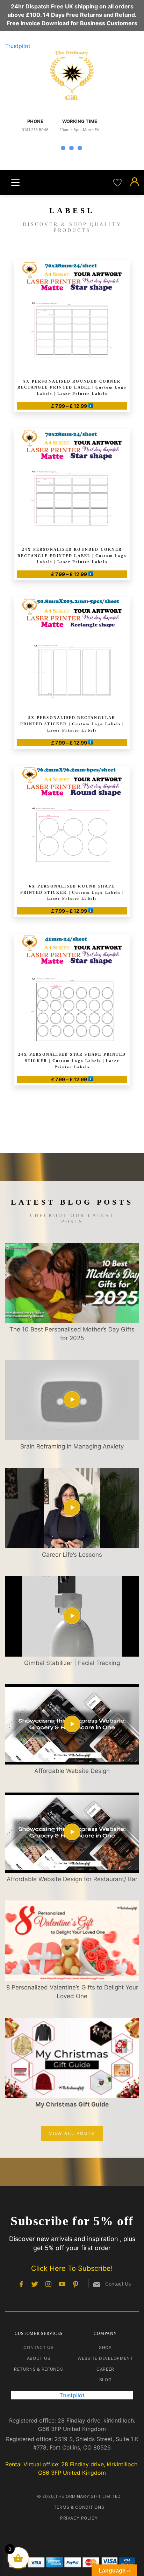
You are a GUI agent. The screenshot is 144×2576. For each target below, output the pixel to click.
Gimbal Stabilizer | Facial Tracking (72, 1663)
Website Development (105, 2358)
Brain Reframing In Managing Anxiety (72, 1446)
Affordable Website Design (72, 1771)
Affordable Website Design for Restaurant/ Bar (72, 1879)
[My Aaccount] (135, 182)
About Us (39, 2358)
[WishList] (118, 182)
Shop (105, 2347)
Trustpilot (18, 46)
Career (105, 2369)
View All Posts (72, 2133)
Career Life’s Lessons (72, 1555)
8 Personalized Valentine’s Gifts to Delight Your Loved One (72, 1992)
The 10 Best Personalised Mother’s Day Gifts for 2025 (72, 1334)
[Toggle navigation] (15, 183)
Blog (106, 2380)
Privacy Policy (79, 2518)
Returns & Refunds (38, 2369)
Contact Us (38, 2347)
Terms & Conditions (79, 2507)
